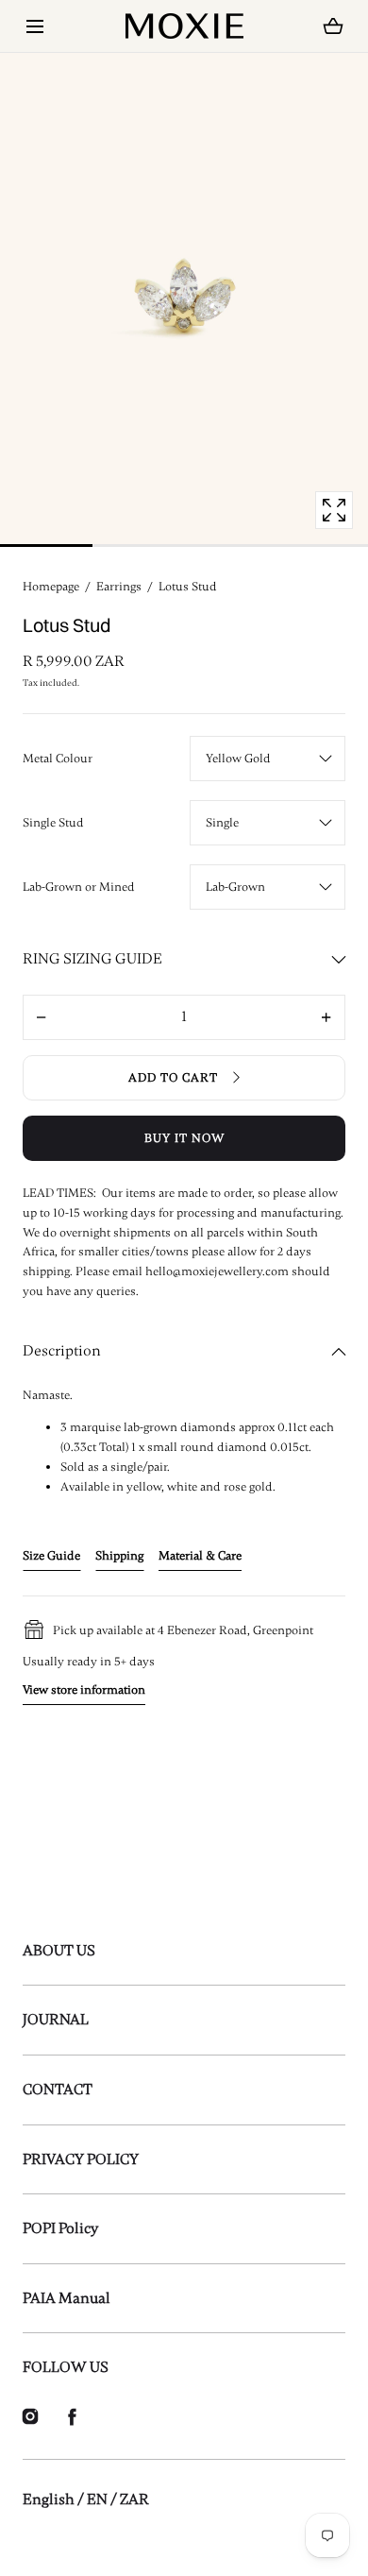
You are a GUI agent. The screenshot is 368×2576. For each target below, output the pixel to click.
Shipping (119, 1556)
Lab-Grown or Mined (79, 887)
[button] (34, 26)
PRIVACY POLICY (81, 2159)
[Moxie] (184, 26)
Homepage (51, 587)
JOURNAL (56, 2020)
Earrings (119, 587)
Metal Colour (58, 759)
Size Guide (51, 1556)
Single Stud (53, 823)
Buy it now (184, 1138)
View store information (84, 1690)
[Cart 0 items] (334, 26)
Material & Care (200, 1556)
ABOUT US (59, 1951)
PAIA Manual (67, 2298)
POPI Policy (60, 2228)
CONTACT (58, 2090)
